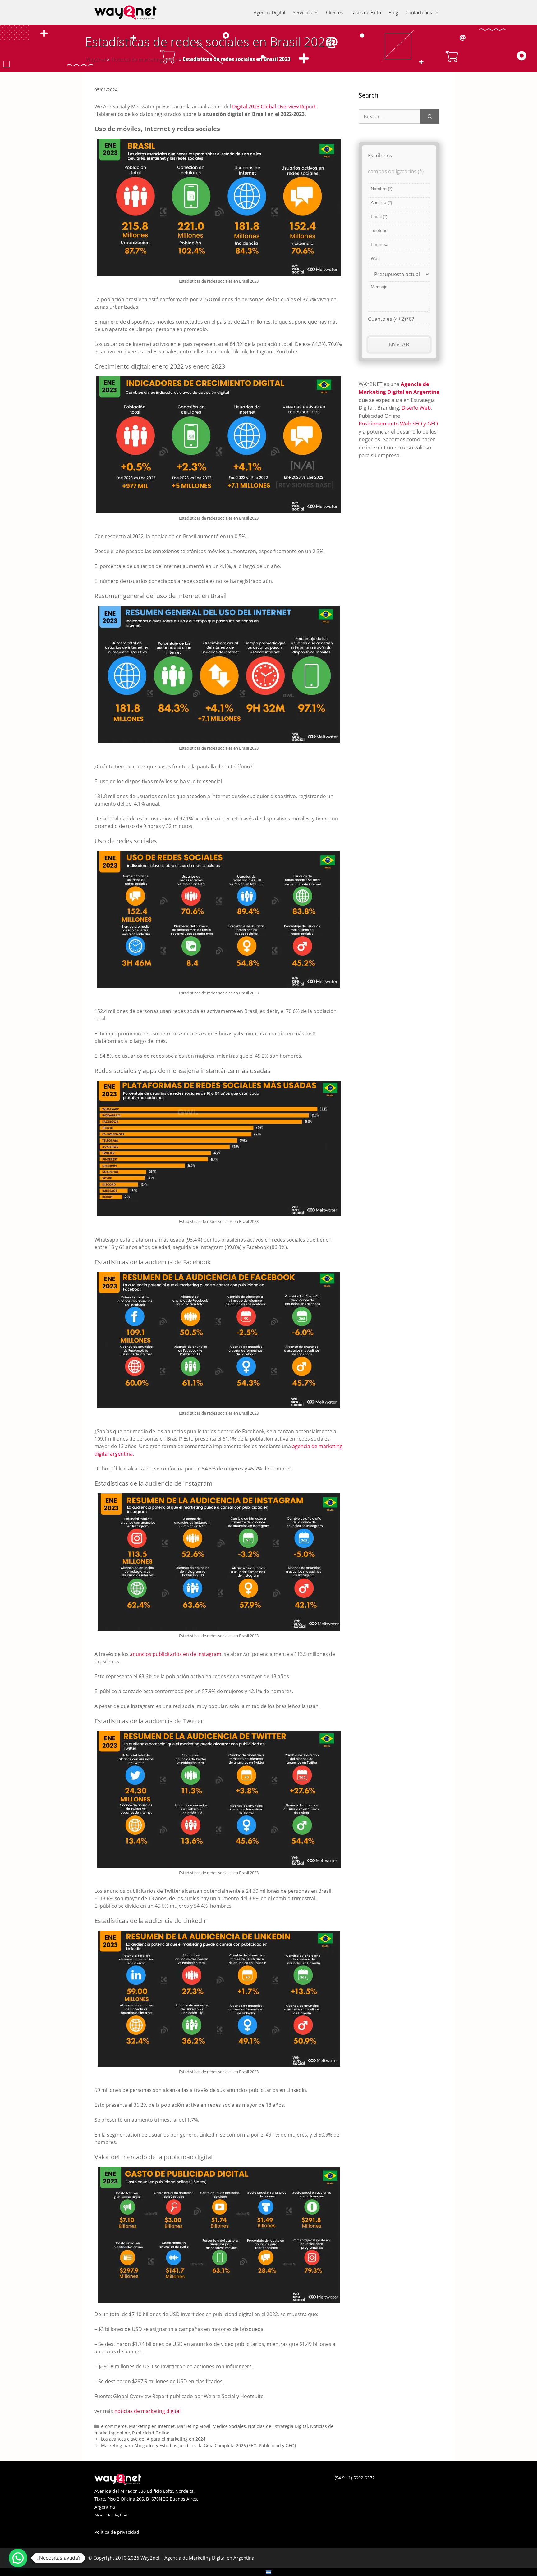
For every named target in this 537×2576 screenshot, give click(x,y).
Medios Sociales (229, 2426)
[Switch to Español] (268, 2572)
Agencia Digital (269, 12)
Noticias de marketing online (144, 59)
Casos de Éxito (366, 12)
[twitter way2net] (265, 2483)
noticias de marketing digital (147, 2411)
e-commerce (114, 2426)
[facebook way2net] (262, 2483)
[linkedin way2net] (268, 2483)
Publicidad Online (151, 2433)
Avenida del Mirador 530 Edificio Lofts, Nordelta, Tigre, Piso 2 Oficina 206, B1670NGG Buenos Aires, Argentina (146, 2499)
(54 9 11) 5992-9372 (355, 2478)
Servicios (302, 12)
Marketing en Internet (152, 2426)
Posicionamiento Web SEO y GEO (398, 423)
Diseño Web (416, 408)
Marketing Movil (194, 2426)
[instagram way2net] (272, 2483)
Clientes (334, 12)
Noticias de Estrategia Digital (278, 2426)
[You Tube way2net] (275, 2483)
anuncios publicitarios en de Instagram (176, 1654)
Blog (393, 12)
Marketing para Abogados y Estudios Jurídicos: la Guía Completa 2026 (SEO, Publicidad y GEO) (198, 2445)
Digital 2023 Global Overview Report (274, 107)
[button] (18, 2558)
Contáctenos (419, 12)
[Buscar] (430, 116)
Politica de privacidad (117, 2532)
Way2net (95, 59)
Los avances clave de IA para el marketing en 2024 (153, 2439)
